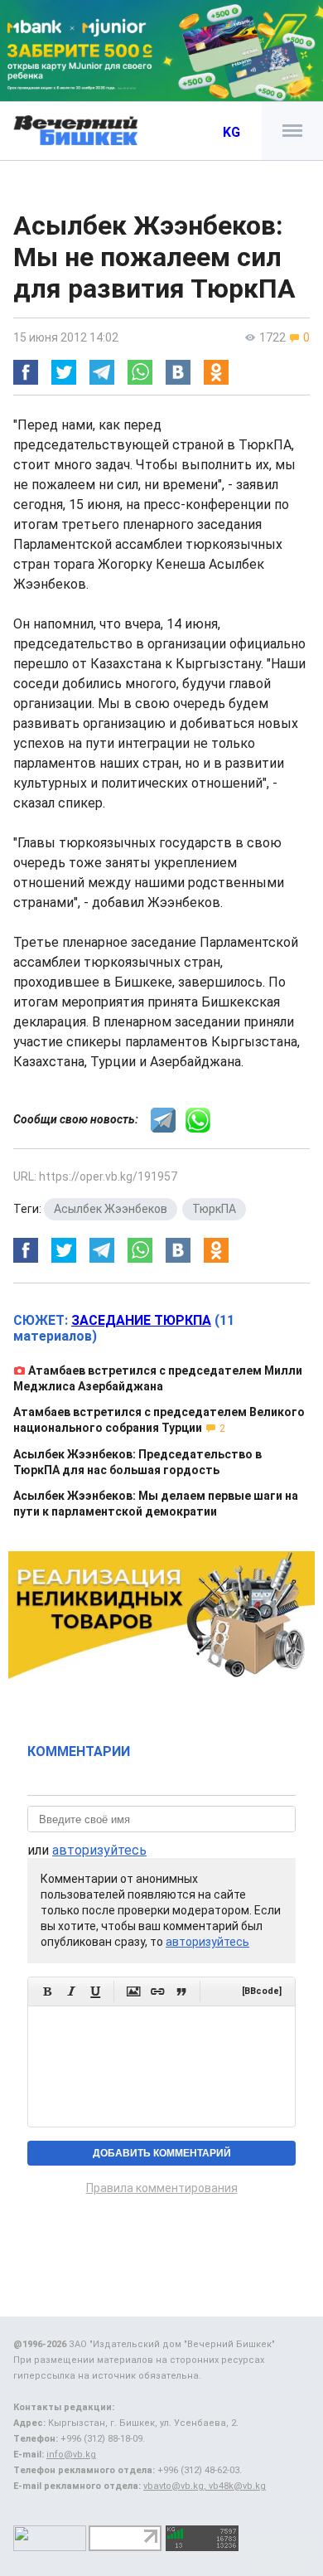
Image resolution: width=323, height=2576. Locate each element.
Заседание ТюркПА (141, 1320)
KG (231, 132)
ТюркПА (214, 1209)
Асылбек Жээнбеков (111, 1209)
